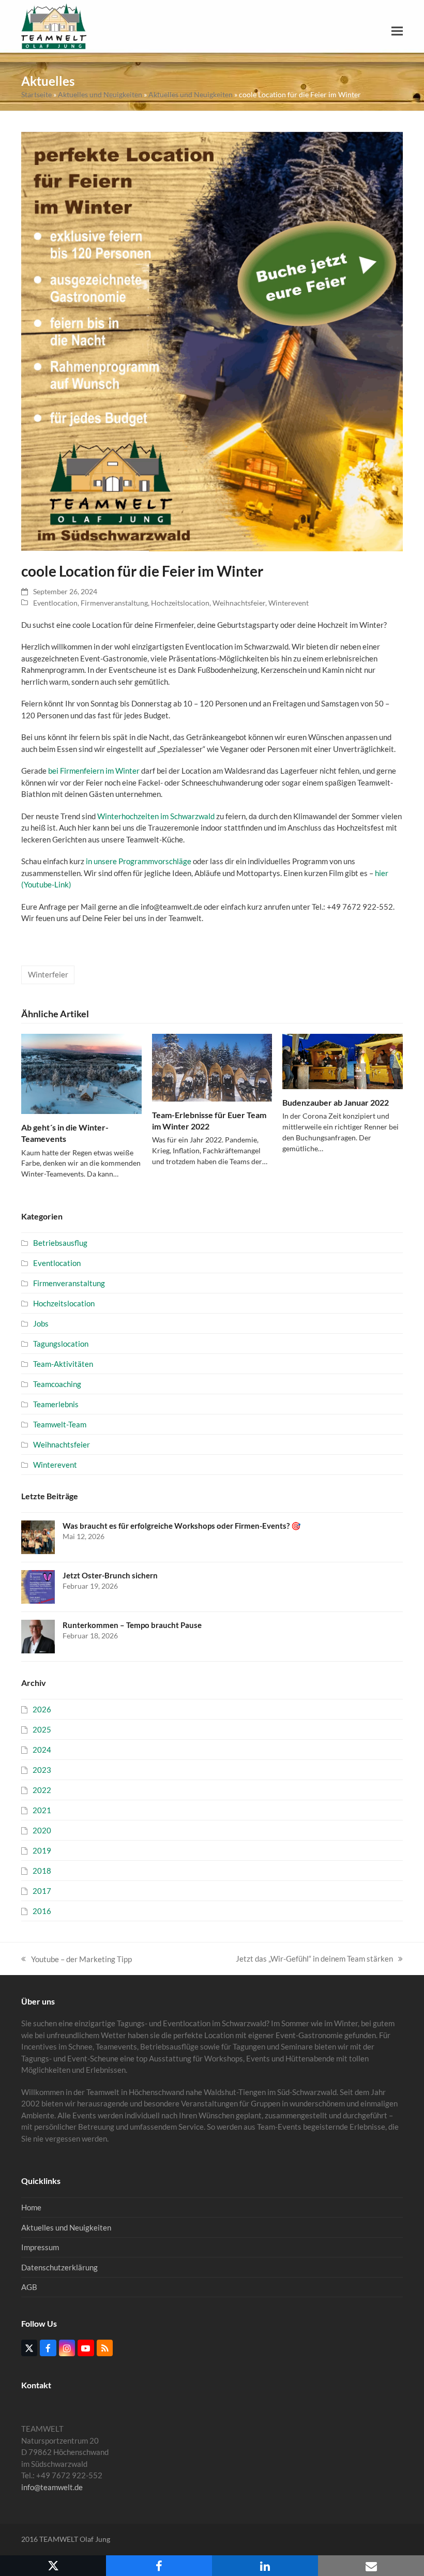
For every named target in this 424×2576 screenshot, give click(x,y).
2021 (42, 1810)
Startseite (36, 94)
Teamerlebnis (56, 1404)
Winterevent (289, 603)
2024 (42, 1750)
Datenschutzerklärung (59, 2267)
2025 (42, 1729)
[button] (397, 31)
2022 (42, 1790)
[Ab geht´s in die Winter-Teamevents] (81, 1073)
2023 (42, 1770)
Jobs (41, 1323)
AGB (29, 2287)
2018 (42, 1871)
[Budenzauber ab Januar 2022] (343, 1060)
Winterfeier (48, 974)
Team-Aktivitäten (63, 1364)
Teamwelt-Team (60, 1424)
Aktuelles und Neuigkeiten (100, 94)
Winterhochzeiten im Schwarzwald (156, 816)
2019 (42, 1850)
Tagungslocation (61, 1344)
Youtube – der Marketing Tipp (77, 1960)
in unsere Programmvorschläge (139, 861)
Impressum (40, 2247)
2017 (42, 1891)
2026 (42, 1709)
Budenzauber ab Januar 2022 (336, 1102)
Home (31, 2207)
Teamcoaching (57, 1384)
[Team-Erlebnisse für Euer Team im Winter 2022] (212, 1066)
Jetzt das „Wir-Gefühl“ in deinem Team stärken (314, 1959)
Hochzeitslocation (180, 603)
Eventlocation (55, 603)
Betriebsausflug (60, 1243)
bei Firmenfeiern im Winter (94, 771)
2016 (42, 1911)
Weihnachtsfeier (239, 603)
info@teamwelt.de (52, 2487)
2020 (42, 1830)
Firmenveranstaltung (114, 603)
